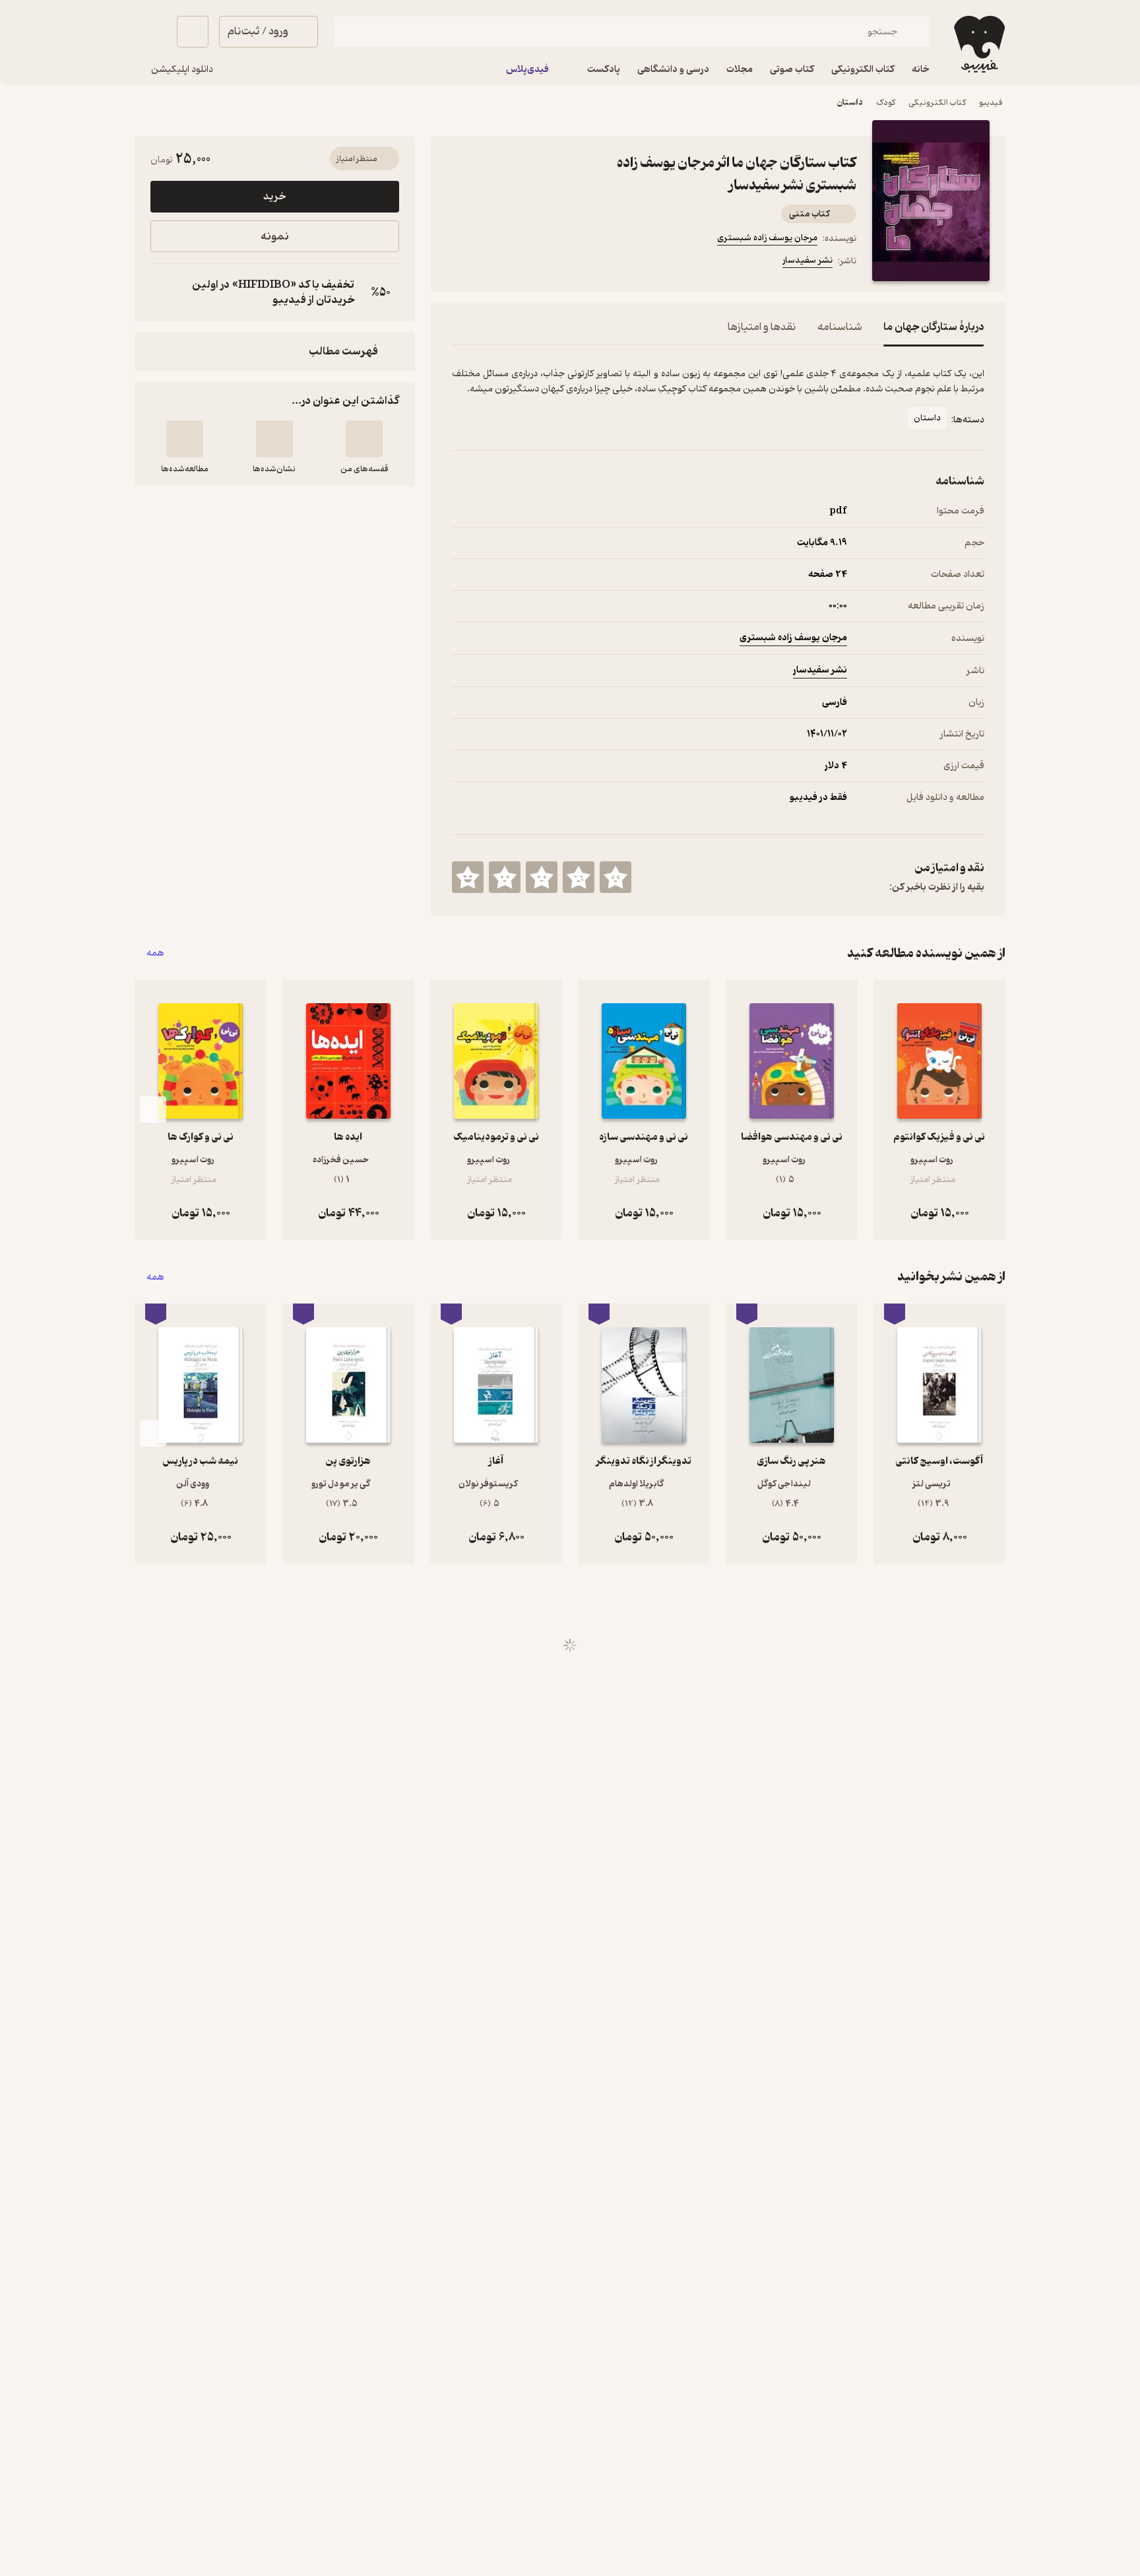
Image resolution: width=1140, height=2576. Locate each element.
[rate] (616, 877)
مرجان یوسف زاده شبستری (767, 238)
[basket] (193, 32)
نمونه (275, 237)
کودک (886, 103)
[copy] (164, 292)
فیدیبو (991, 103)
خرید (274, 197)
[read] (185, 439)
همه (155, 953)
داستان (850, 103)
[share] (555, 263)
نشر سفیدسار (807, 260)
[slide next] (153, 1109)
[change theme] (150, 32)
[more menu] (460, 263)
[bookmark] (491, 263)
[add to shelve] (364, 439)
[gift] (523, 263)
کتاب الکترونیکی (937, 103)
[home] (978, 44)
